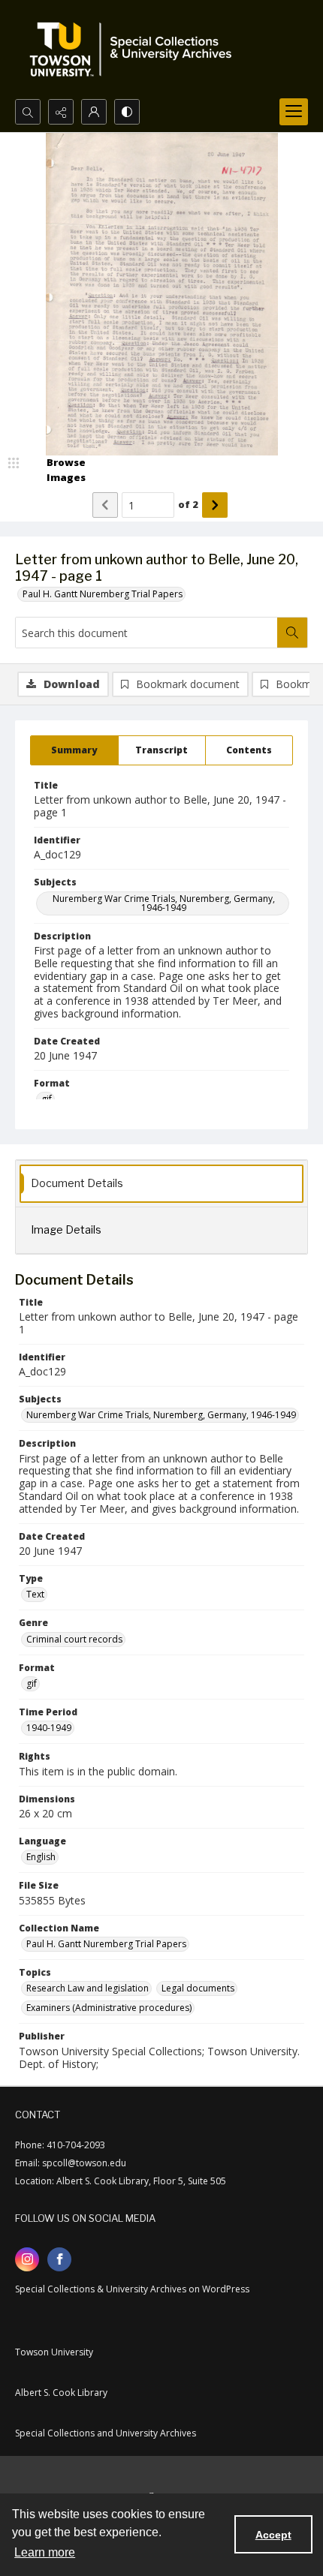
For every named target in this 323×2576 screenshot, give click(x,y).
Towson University (54, 2352)
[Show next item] (215, 505)
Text (35, 1594)
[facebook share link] (59, 2259)
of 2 (188, 504)
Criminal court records (74, 1639)
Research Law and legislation (88, 1988)
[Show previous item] (105, 505)
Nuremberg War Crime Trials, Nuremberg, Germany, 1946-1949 (164, 903)
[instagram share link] (27, 2259)
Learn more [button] (45, 2552)
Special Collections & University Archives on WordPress (132, 2289)
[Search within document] (292, 633)
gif (32, 1683)
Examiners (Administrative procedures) (109, 2008)
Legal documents (198, 1988)
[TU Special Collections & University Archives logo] (135, 50)
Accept (273, 2535)
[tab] (74, 750)
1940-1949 (49, 1728)
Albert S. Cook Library (61, 2393)
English (41, 1857)
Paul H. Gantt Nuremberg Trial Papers (103, 594)
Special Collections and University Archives (106, 2433)
